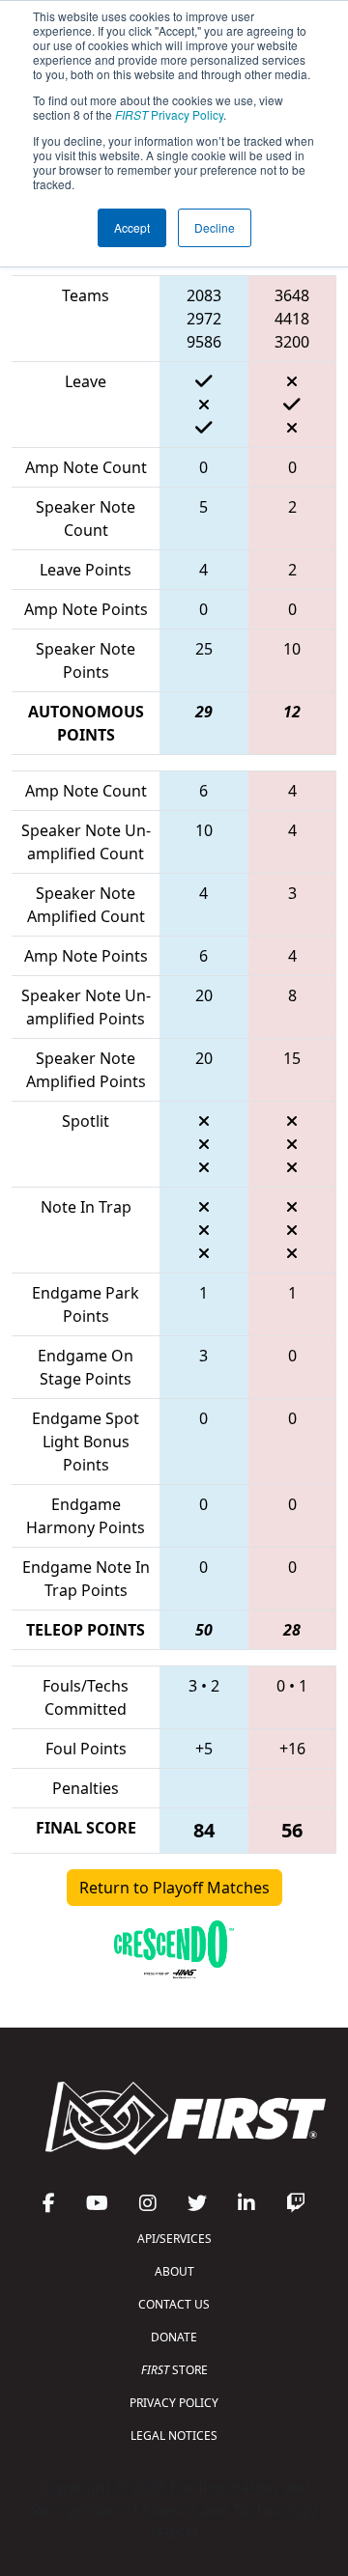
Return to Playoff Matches (174, 1888)
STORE (174, 2370)
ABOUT (174, 2271)
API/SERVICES (174, 2239)
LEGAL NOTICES (174, 2436)
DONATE (174, 2337)
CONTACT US (174, 2304)
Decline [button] (215, 227)
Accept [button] (132, 227)
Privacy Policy (169, 114)
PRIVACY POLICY (174, 2403)
